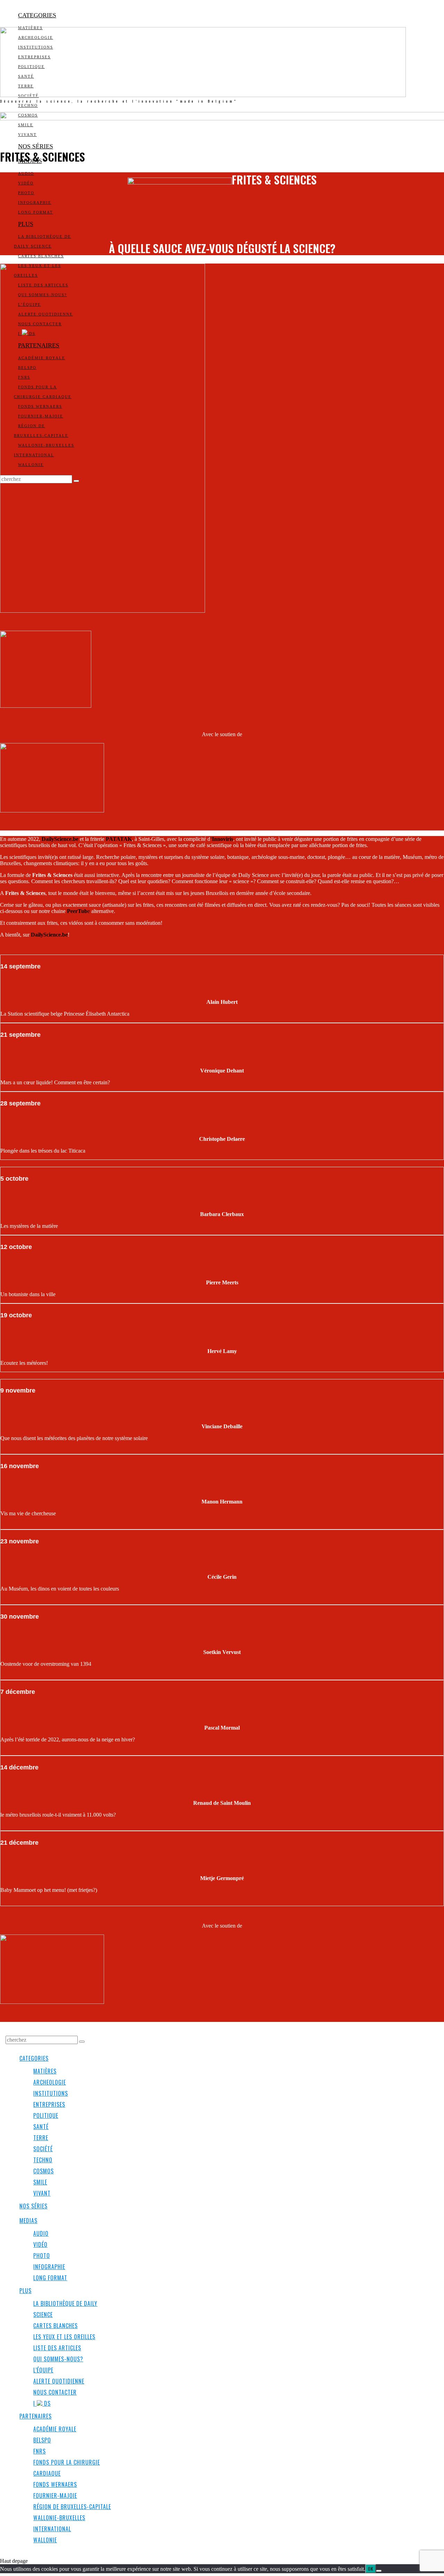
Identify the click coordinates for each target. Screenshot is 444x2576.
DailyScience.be (60, 839)
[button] (82, 2042)
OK (371, 2569)
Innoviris (223, 839)
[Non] (379, 2571)
